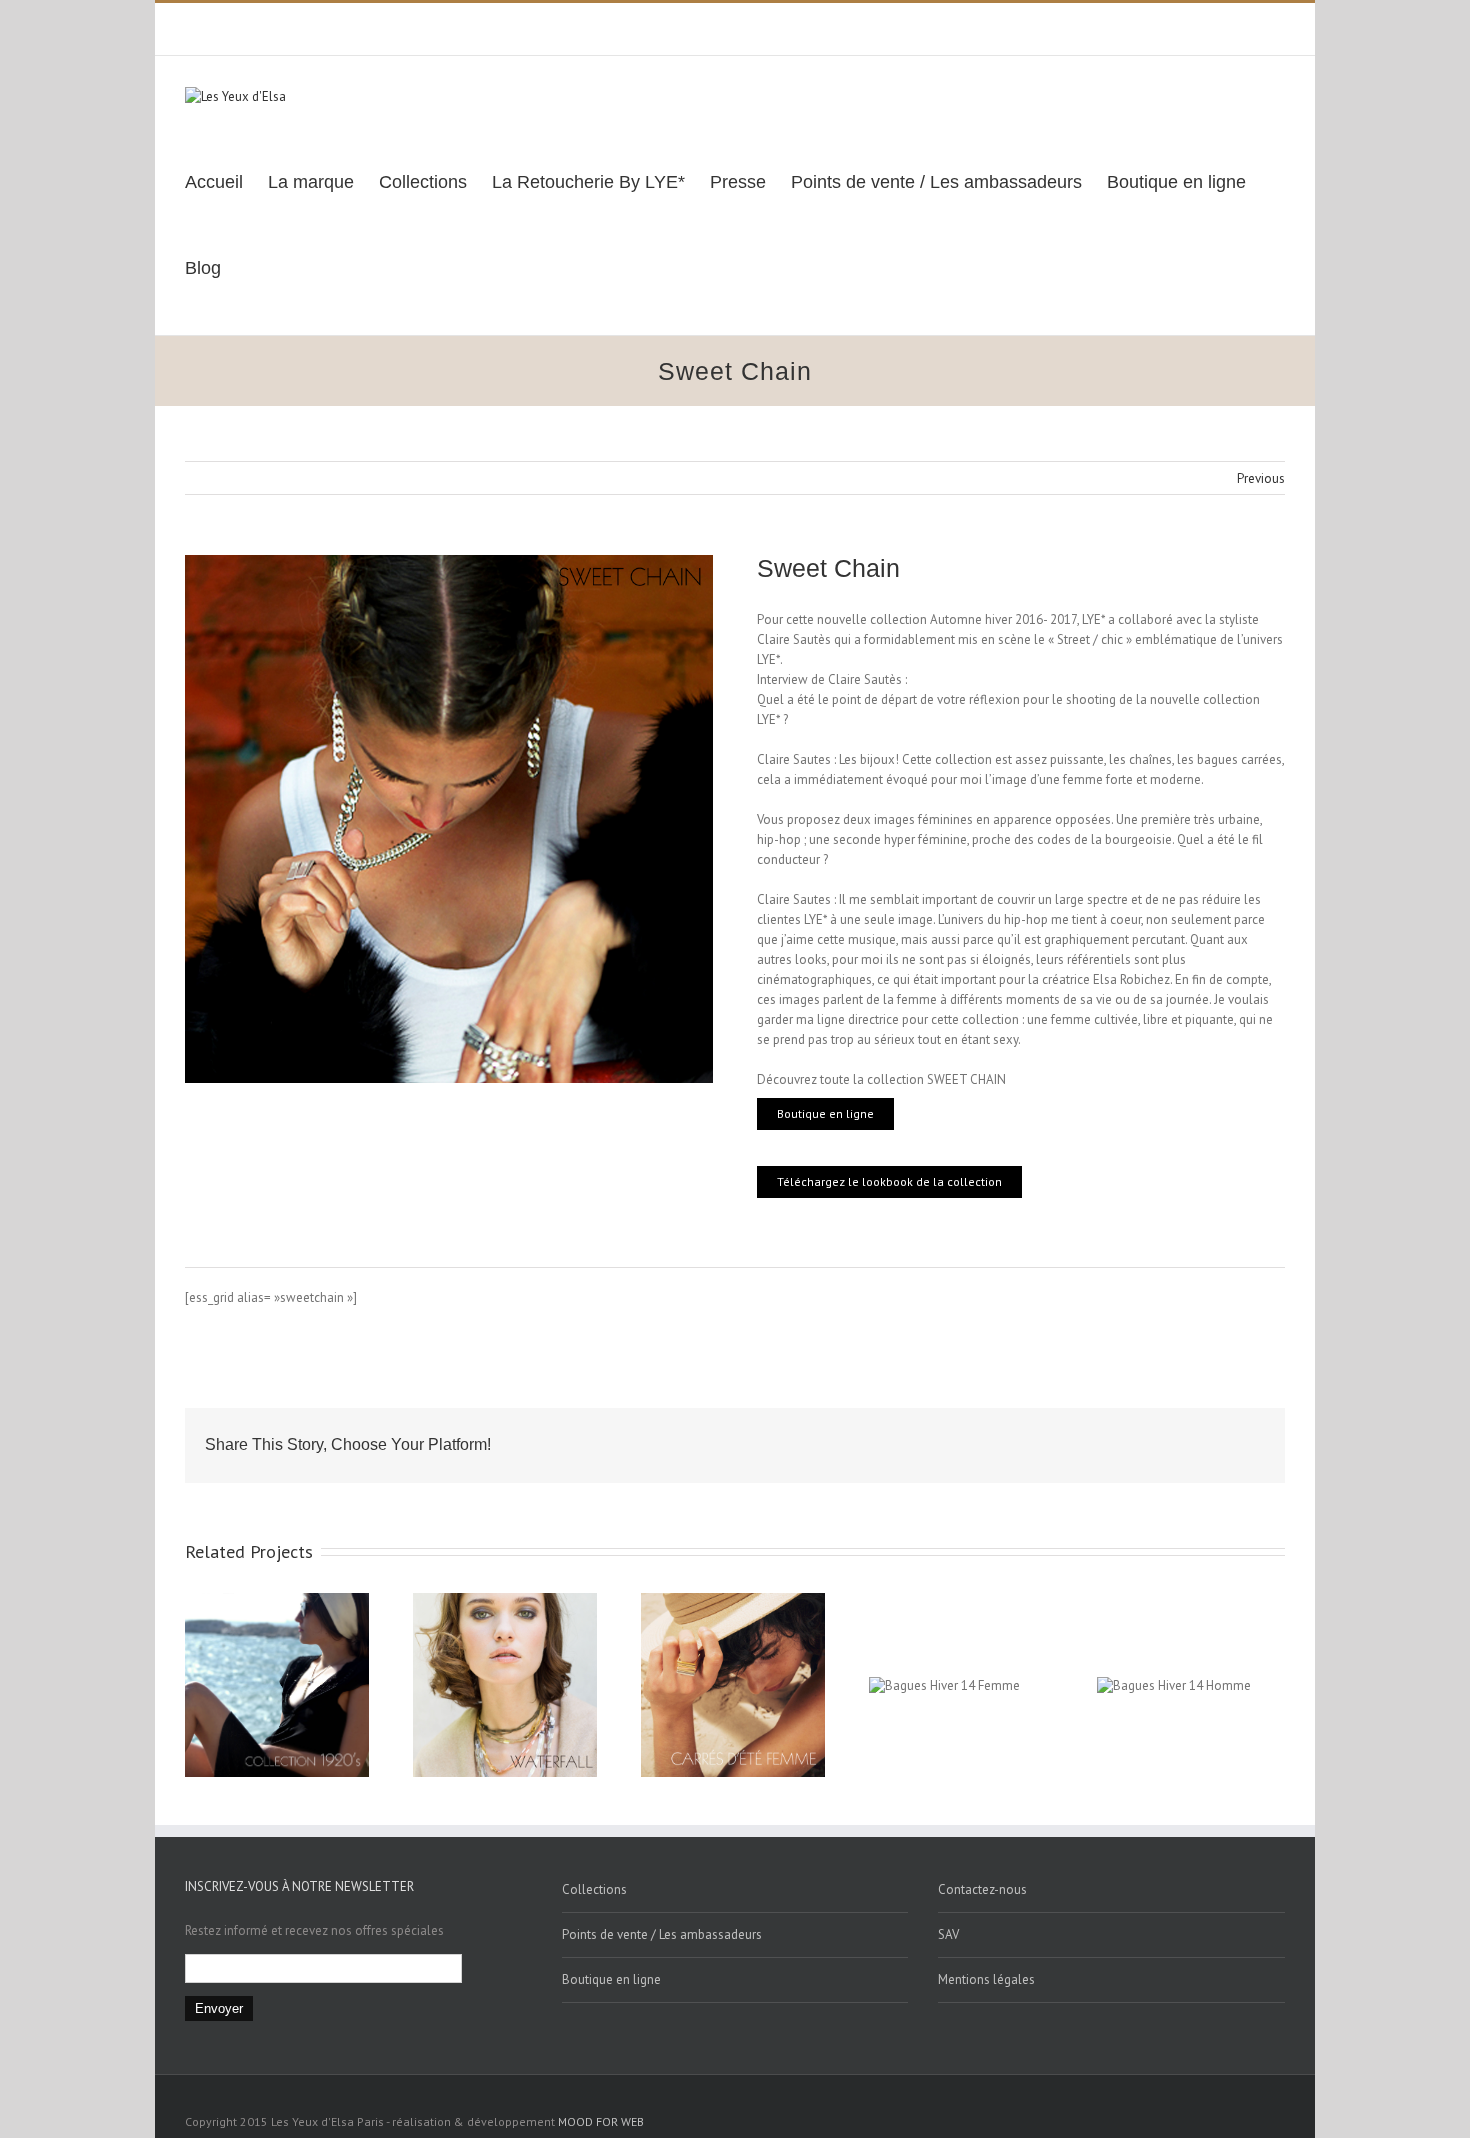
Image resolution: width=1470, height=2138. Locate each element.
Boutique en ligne (825, 1113)
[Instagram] (1247, 22)
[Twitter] (1215, 22)
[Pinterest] (1279, 22)
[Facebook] (1183, 22)
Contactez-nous (982, 1889)
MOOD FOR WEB (601, 2121)
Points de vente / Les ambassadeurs (662, 1934)
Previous (1261, 478)
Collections (594, 1889)
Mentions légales (986, 1979)
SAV (948, 1934)
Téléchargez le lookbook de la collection (889, 1181)
